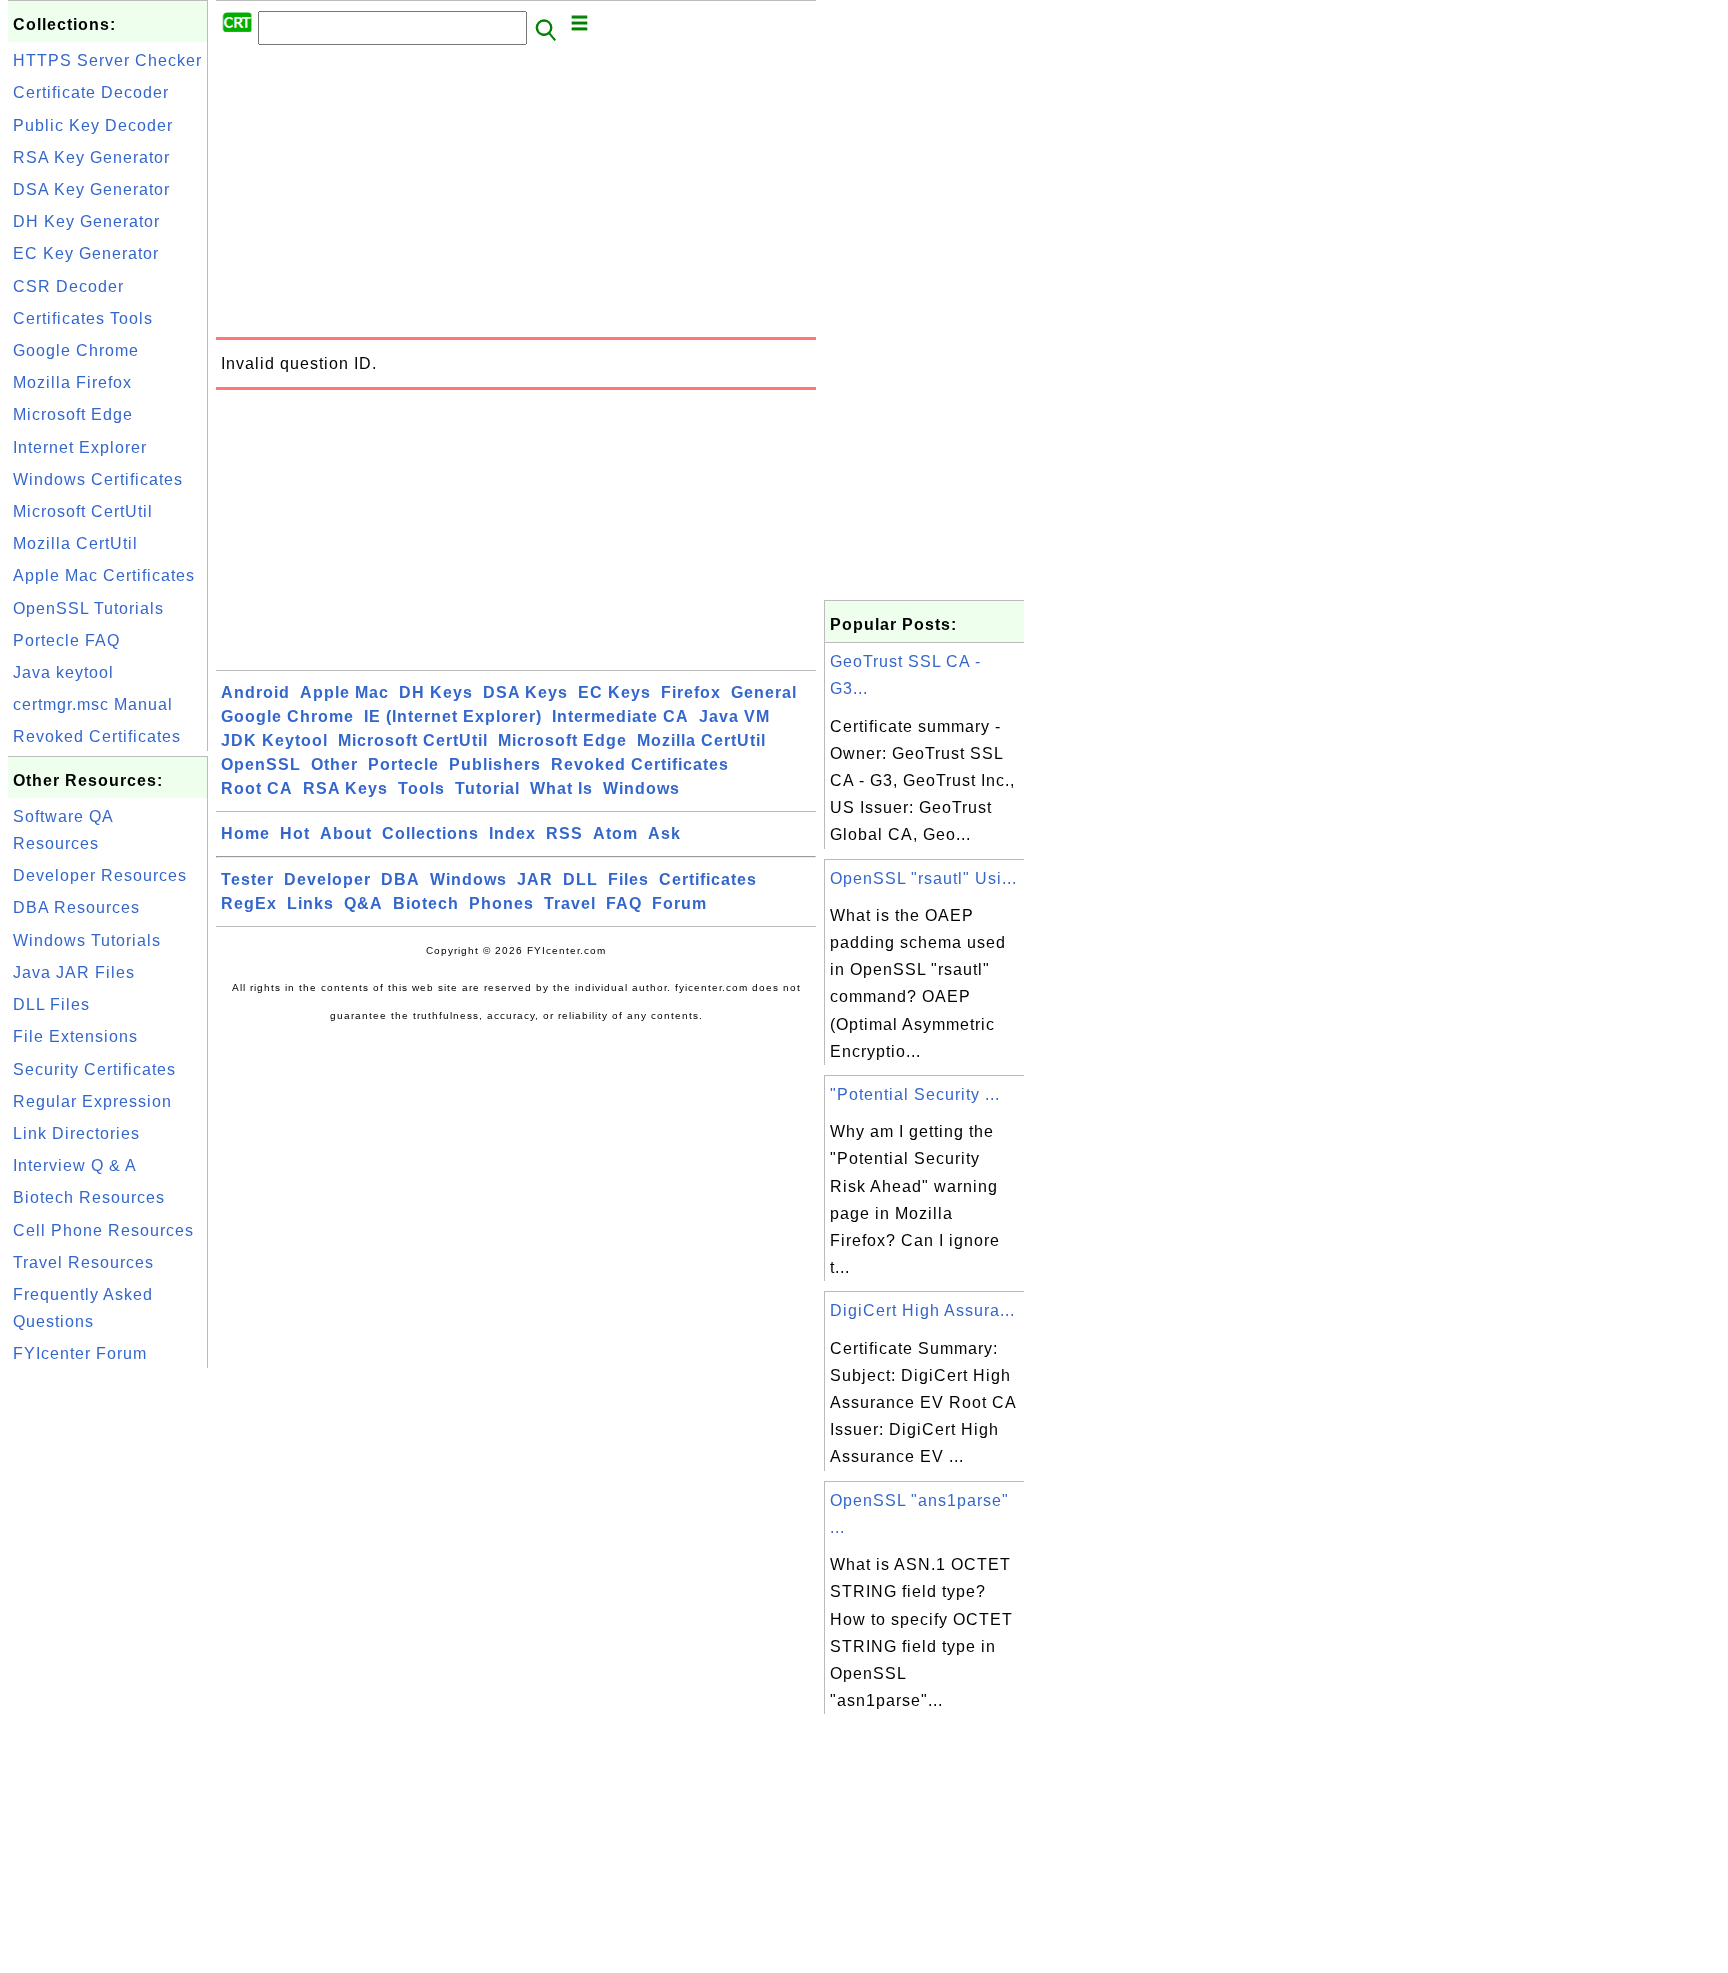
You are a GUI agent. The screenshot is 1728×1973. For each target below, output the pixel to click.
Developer (327, 879)
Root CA (257, 788)
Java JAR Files (74, 972)
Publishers (495, 764)
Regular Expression (92, 1101)
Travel (570, 903)
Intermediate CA (620, 716)
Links (310, 903)
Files (628, 879)
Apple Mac (344, 692)
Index (512, 833)
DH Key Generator (86, 221)
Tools (421, 788)
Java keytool (63, 672)
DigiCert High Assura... (922, 1310)
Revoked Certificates (97, 736)
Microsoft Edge (73, 414)
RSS (564, 833)
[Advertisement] (108, 1673)
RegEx (249, 903)
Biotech (426, 903)
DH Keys (436, 692)
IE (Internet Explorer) (453, 716)
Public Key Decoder (93, 125)
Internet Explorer (80, 447)
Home (245, 833)
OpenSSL (261, 764)
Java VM (734, 716)
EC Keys (614, 692)
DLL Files (51, 1004)
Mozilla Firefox (72, 382)
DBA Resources (76, 907)
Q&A (363, 903)
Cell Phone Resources (103, 1230)
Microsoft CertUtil (83, 511)
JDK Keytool (274, 740)
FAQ (624, 903)
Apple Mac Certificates (104, 575)
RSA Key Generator (91, 157)
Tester (247, 879)
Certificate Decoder (91, 92)
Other (334, 764)
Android (255, 692)
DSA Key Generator (91, 189)
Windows (641, 788)
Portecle (403, 764)
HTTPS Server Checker (107, 60)
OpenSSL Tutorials (88, 608)
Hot (295, 833)
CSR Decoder (68, 286)
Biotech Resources (89, 1197)
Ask (664, 833)
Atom (615, 833)
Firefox (691, 692)
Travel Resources (83, 1262)
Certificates (708, 879)
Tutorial (487, 788)
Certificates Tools (83, 318)
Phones (501, 903)
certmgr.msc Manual (93, 704)
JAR (535, 879)
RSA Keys (345, 788)
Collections (430, 833)
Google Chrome (76, 350)
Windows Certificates (98, 479)
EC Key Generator (86, 253)
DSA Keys (525, 692)
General (764, 692)
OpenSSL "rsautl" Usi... (923, 878)
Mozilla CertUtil (75, 543)
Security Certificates (94, 1069)
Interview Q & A (75, 1165)
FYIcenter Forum (80, 1353)
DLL (580, 879)
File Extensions (75, 1036)
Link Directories (76, 1133)
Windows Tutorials (87, 940)
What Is (561, 788)
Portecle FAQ (66, 640)
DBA (400, 879)
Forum (679, 903)
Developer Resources (100, 875)
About (346, 833)
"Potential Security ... (915, 1094)
